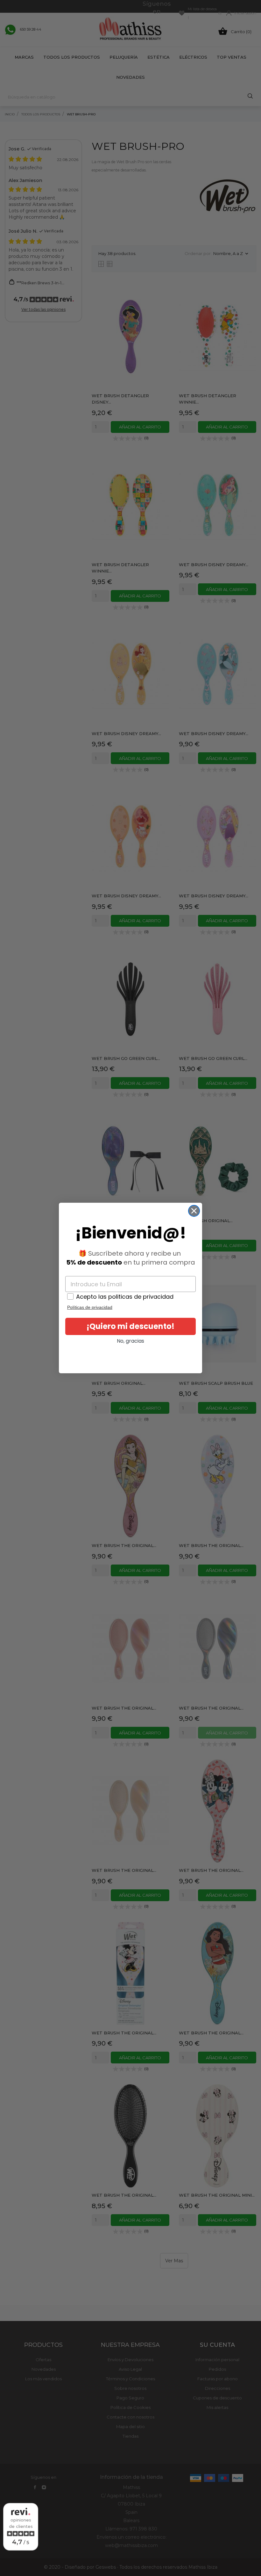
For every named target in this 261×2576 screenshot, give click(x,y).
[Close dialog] (194, 1211)
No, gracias (130, 1341)
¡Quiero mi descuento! (130, 1326)
